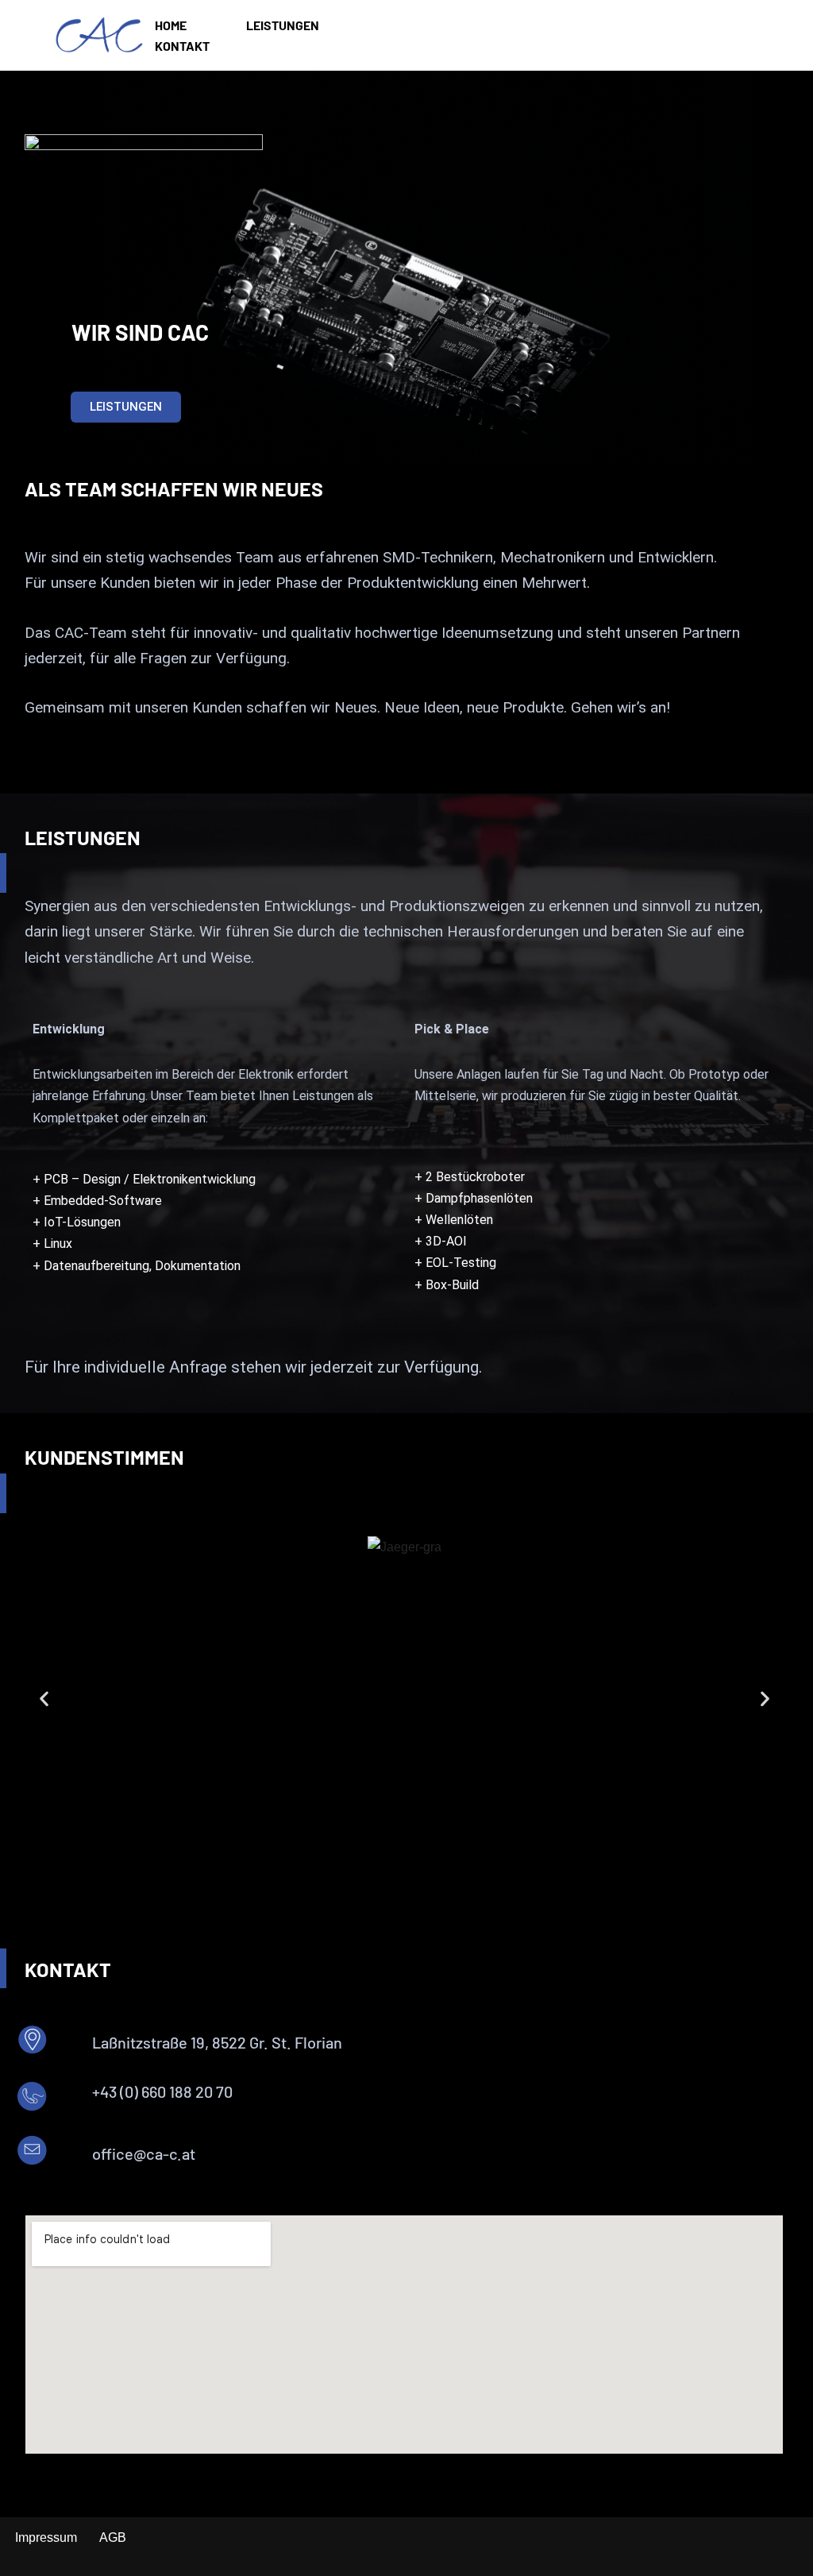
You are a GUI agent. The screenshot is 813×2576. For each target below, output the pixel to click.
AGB (113, 2537)
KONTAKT (182, 46)
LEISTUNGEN (283, 25)
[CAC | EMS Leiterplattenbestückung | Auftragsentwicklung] (99, 35)
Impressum (46, 2537)
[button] (44, 1698)
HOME (171, 25)
